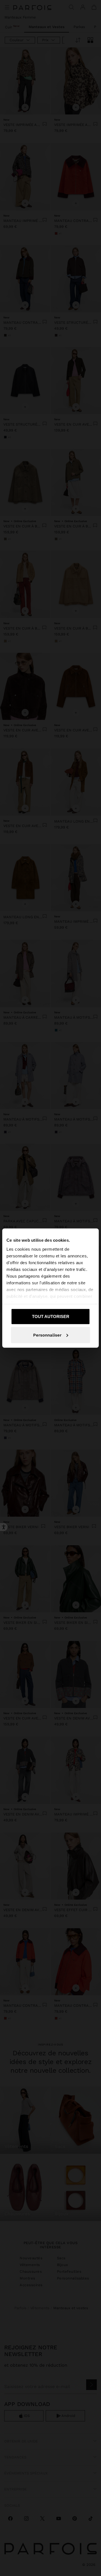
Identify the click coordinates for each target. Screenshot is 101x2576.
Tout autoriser (51, 1316)
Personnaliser (47, 1335)
